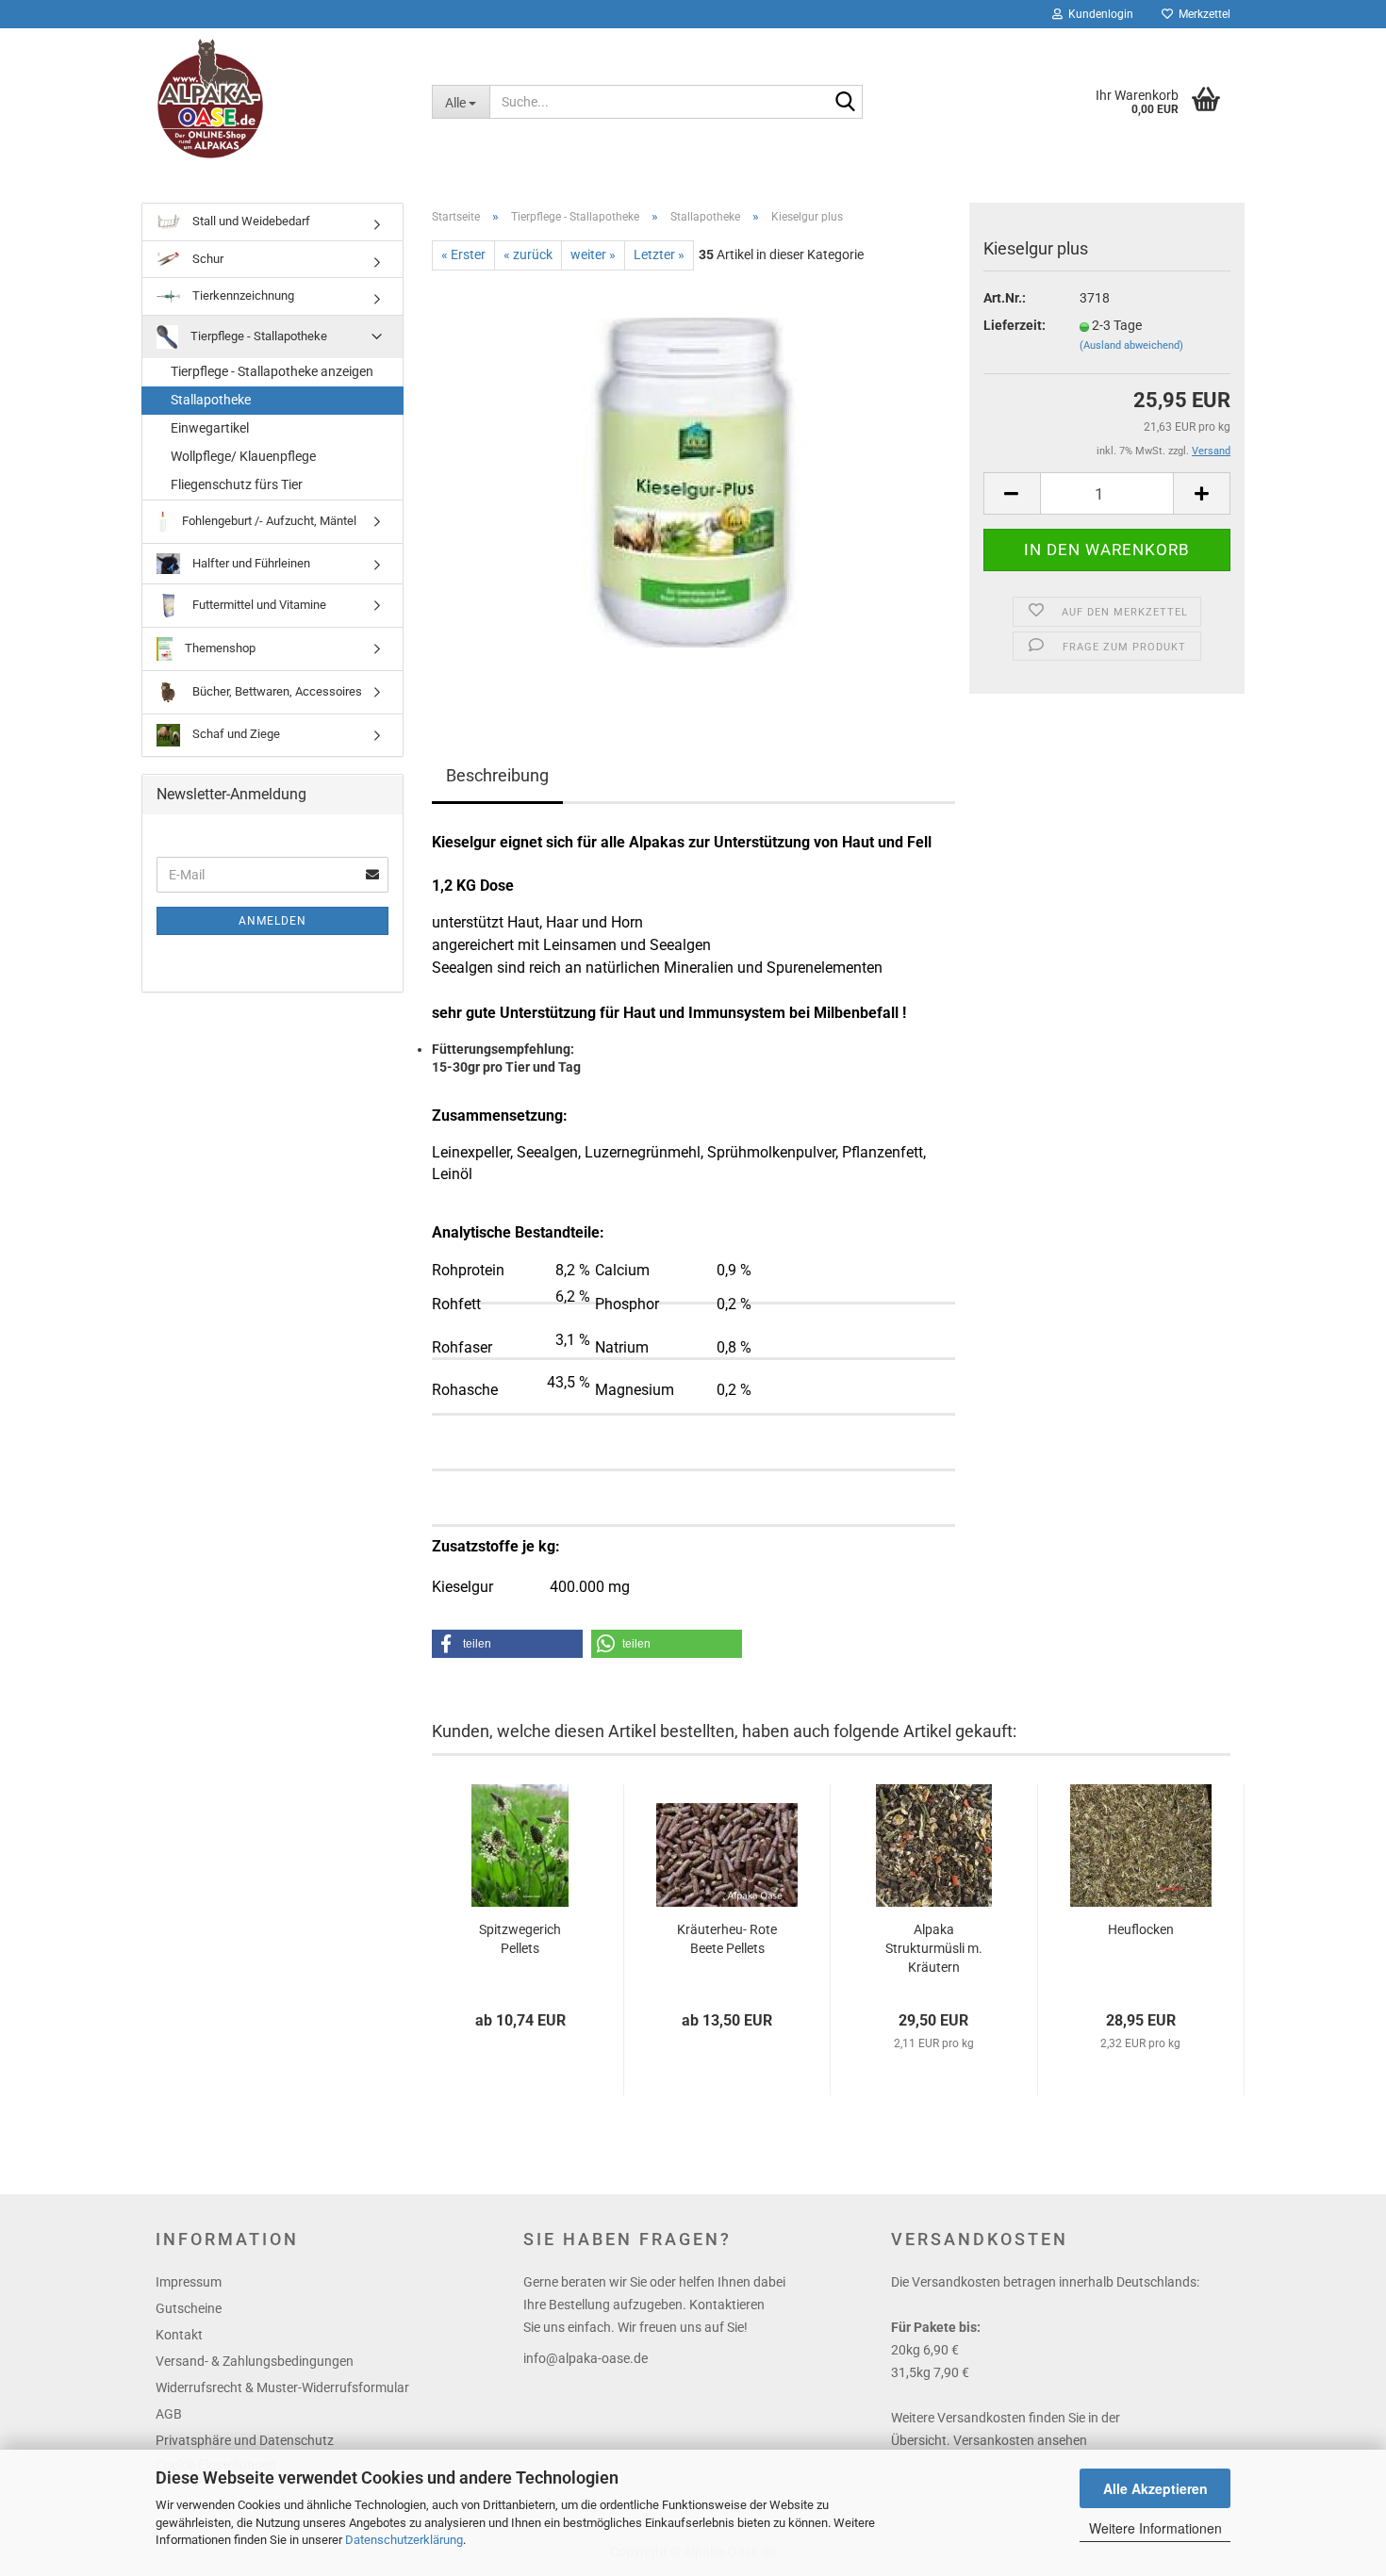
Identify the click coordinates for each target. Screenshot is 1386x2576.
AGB (169, 2414)
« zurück (528, 254)
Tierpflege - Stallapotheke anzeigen (272, 371)
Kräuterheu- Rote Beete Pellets (727, 1939)
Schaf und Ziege (235, 734)
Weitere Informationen (1155, 2528)
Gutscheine (189, 2308)
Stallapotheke (211, 400)
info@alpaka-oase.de (586, 2358)
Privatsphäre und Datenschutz (245, 2440)
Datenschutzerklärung (404, 2540)
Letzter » (659, 254)
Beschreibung (497, 775)
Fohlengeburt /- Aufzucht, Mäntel (268, 521)
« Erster (463, 254)
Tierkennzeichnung (242, 295)
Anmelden (272, 921)
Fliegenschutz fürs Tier (237, 484)
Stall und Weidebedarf (250, 221)
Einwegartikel (210, 428)
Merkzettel (1202, 14)
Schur (206, 259)
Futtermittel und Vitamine (258, 605)
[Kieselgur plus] (693, 482)
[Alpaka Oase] (280, 99)
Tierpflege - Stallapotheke (257, 336)
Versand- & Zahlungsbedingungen (255, 2361)
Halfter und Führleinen (250, 562)
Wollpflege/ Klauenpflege (243, 456)
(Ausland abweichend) (1131, 345)
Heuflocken (1141, 1929)
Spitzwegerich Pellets (520, 1939)
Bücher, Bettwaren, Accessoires (276, 691)
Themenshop (219, 648)
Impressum (189, 2282)
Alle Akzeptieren (1155, 2488)
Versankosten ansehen (1020, 2440)
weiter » (593, 254)
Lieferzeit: (1015, 325)
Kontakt (179, 2335)
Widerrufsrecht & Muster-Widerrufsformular (282, 2387)
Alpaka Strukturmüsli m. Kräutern (934, 1948)
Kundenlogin (1098, 14)
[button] (507, 1644)
